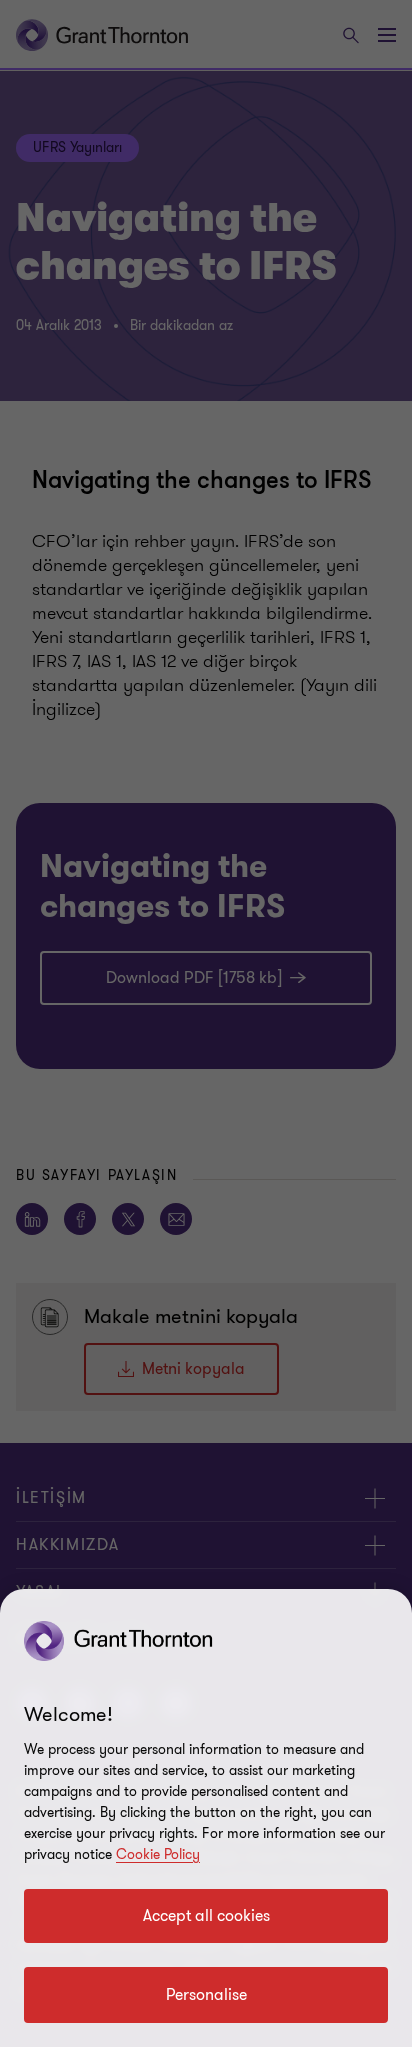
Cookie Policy (158, 1854)
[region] (206, 1818)
